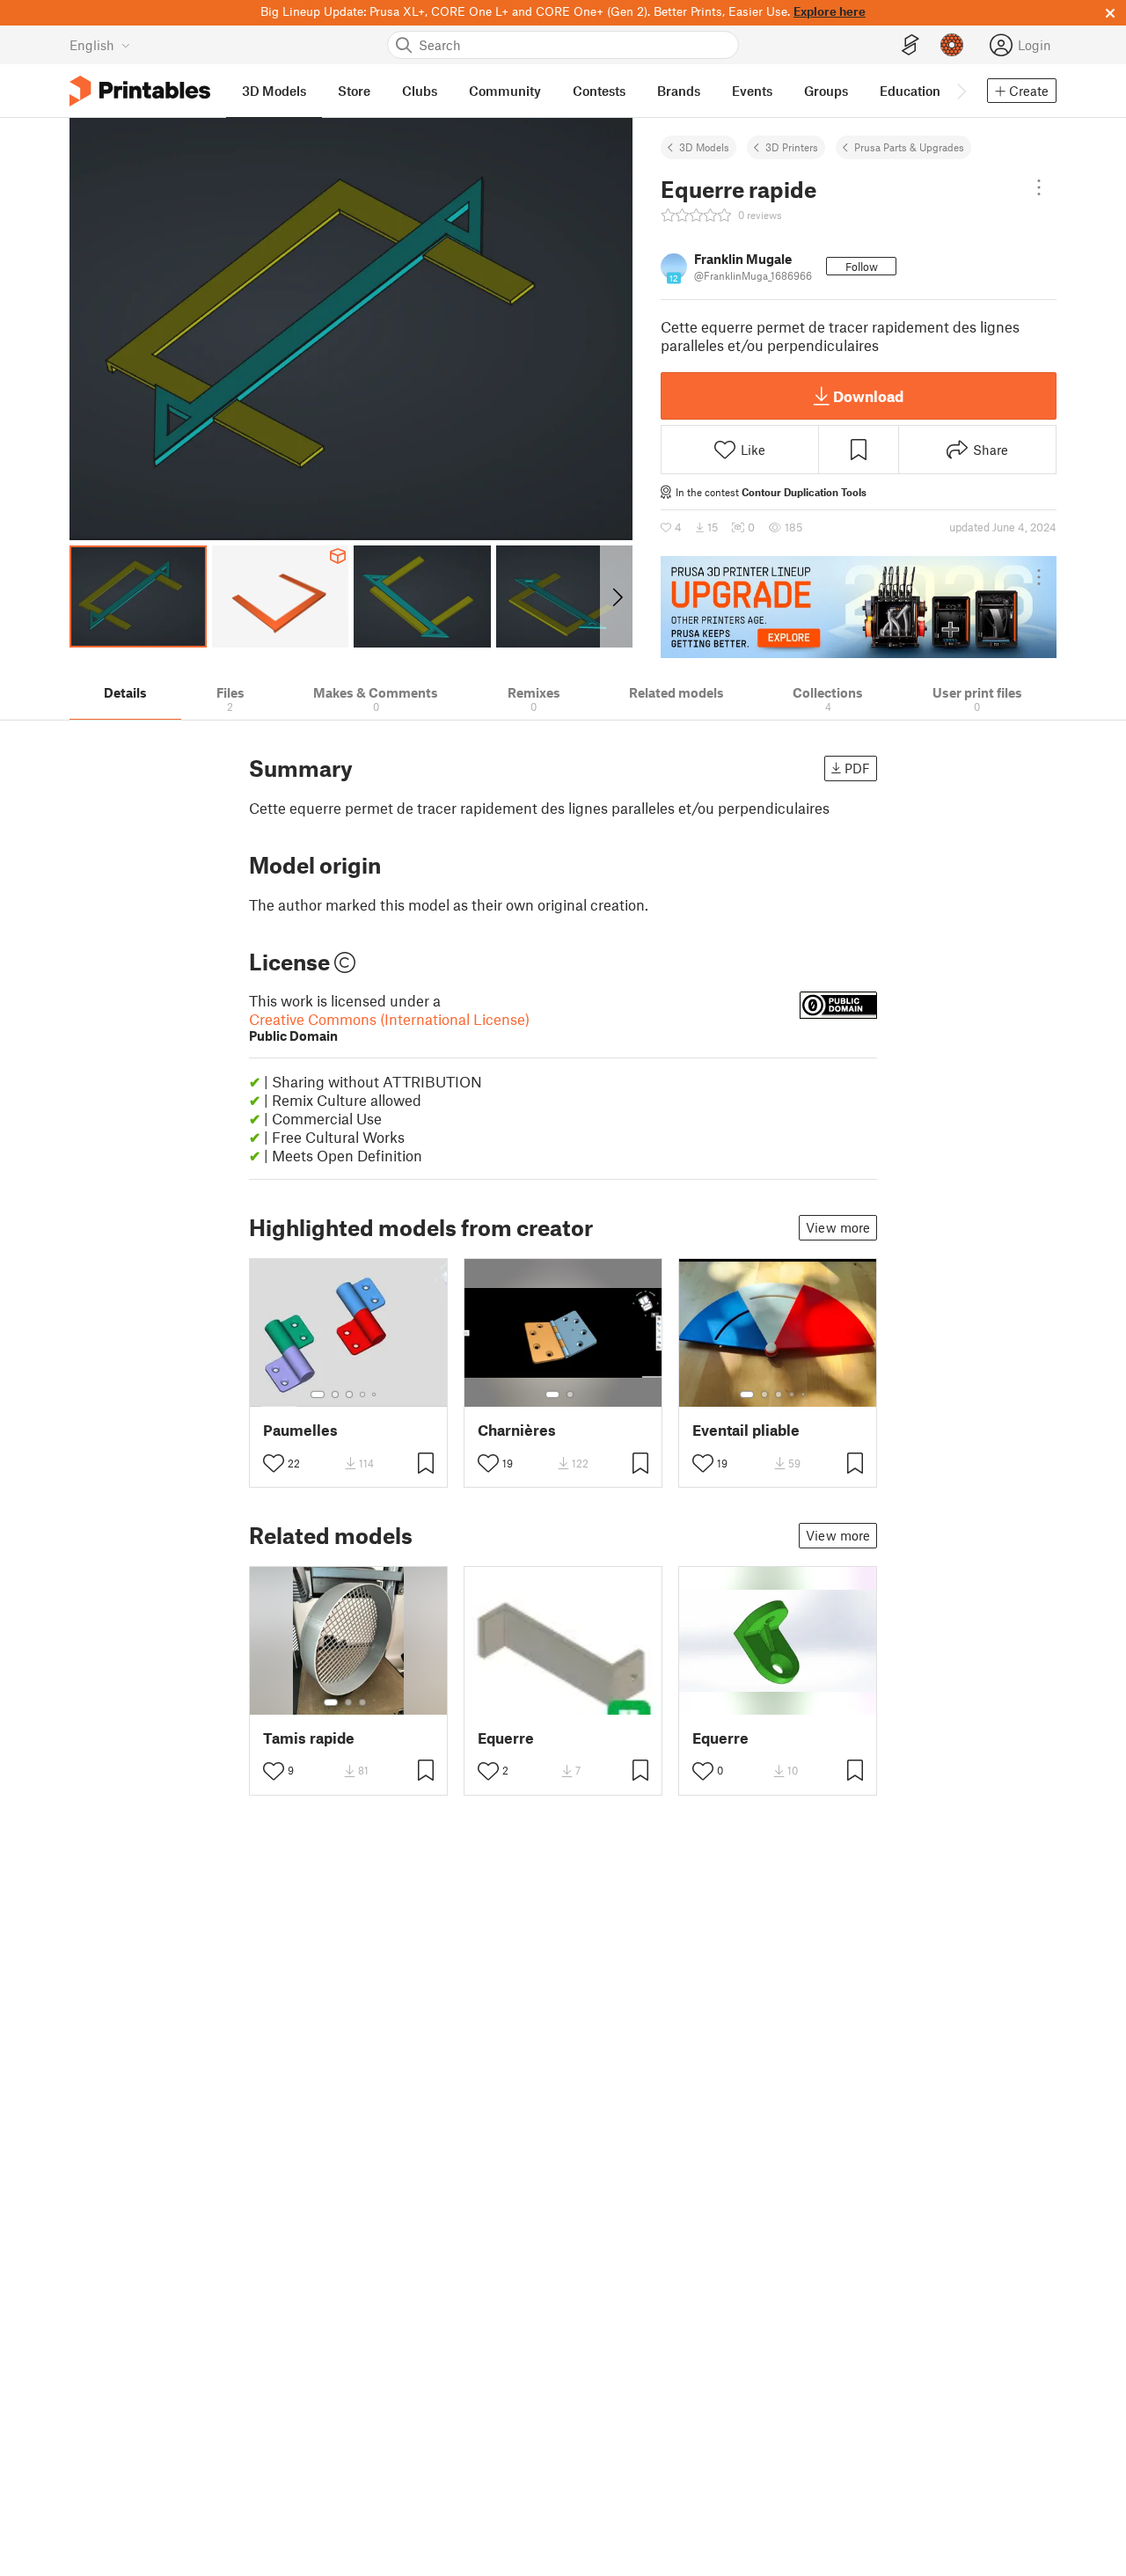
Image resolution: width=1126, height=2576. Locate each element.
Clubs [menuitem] (420, 91)
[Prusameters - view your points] (952, 45)
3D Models (704, 147)
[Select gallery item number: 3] (349, 1394)
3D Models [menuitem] (274, 91)
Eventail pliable (746, 1430)
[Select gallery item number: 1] (318, 1394)
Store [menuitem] (354, 91)
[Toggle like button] (274, 1463)
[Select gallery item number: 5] (376, 1394)
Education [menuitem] (910, 91)
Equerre (506, 1738)
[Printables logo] (140, 91)
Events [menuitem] (752, 91)
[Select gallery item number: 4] (363, 1394)
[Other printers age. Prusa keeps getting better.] (859, 607)
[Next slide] (616, 596)
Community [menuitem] (505, 91)
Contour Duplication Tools (804, 492)
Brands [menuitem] (679, 91)
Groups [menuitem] (826, 91)
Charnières (517, 1430)
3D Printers (792, 147)
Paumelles (300, 1430)
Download (868, 396)
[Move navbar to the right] (961, 91)
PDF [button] (857, 768)
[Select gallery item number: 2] (335, 1394)
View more (838, 1227)
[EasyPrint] (910, 45)
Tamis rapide (309, 1738)
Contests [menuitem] (599, 91)
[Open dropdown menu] (1039, 187)
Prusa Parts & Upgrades (909, 147)
